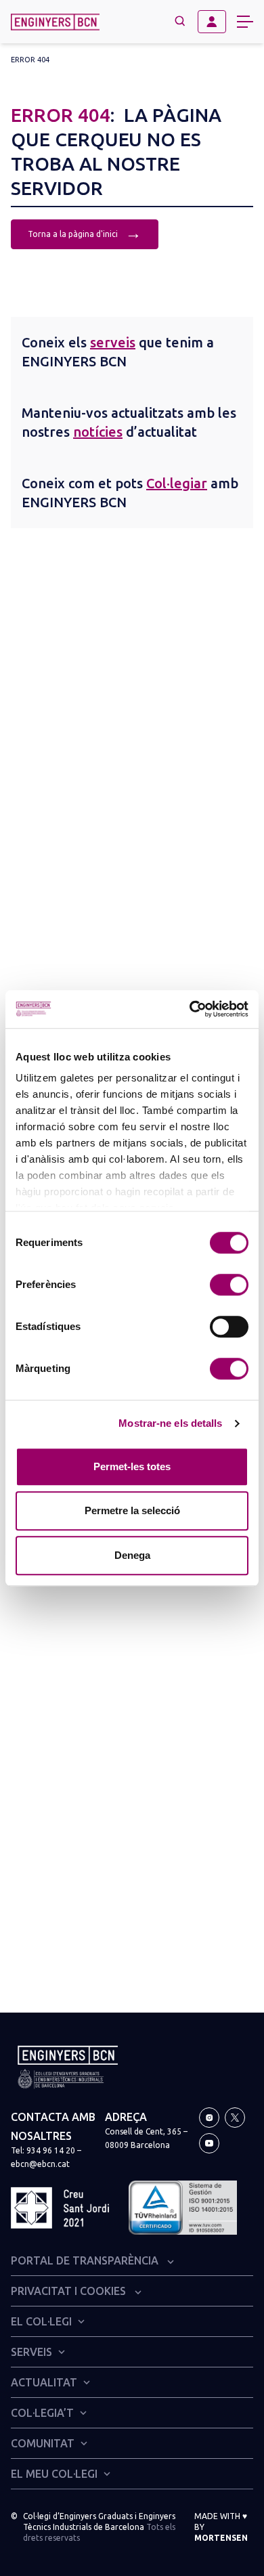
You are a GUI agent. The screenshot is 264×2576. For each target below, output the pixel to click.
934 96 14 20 (51, 2150)
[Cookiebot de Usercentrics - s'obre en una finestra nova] (190, 1009)
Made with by (221, 2527)
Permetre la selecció (132, 1510)
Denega (132, 1555)
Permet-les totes (132, 1466)
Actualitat (44, 2382)
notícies (98, 432)
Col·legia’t (42, 2413)
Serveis (31, 2352)
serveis (113, 342)
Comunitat (43, 2443)
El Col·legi (41, 2321)
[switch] (229, 1285)
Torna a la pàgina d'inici (85, 233)
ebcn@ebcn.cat (40, 2164)
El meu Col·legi (54, 2474)
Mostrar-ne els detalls (170, 1423)
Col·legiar (177, 483)
